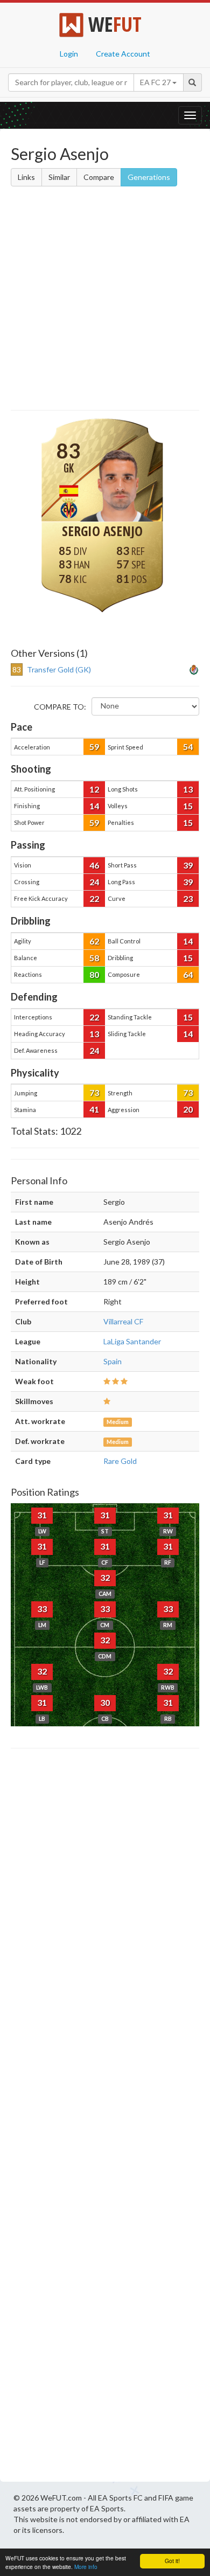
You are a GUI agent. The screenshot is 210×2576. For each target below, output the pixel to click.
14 (94, 806)
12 (94, 789)
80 (94, 974)
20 (188, 1109)
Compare (99, 177)
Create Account (123, 54)
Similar (59, 177)
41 (94, 1109)
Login (69, 54)
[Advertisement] (105, 300)
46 (94, 865)
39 (188, 865)
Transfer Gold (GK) (59, 669)
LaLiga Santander (132, 1341)
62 (94, 941)
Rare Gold (120, 1461)
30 (105, 1702)
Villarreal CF (123, 1321)
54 (188, 747)
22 (94, 898)
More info (86, 2567)
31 (42, 1515)
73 (94, 1092)
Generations (149, 177)
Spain (113, 1361)
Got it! (172, 2561)
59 (94, 747)
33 (42, 1609)
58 (94, 958)
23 (188, 898)
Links (26, 177)
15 (188, 806)
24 (94, 882)
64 (188, 974)
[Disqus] (105, 2118)
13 (188, 789)
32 (105, 1577)
